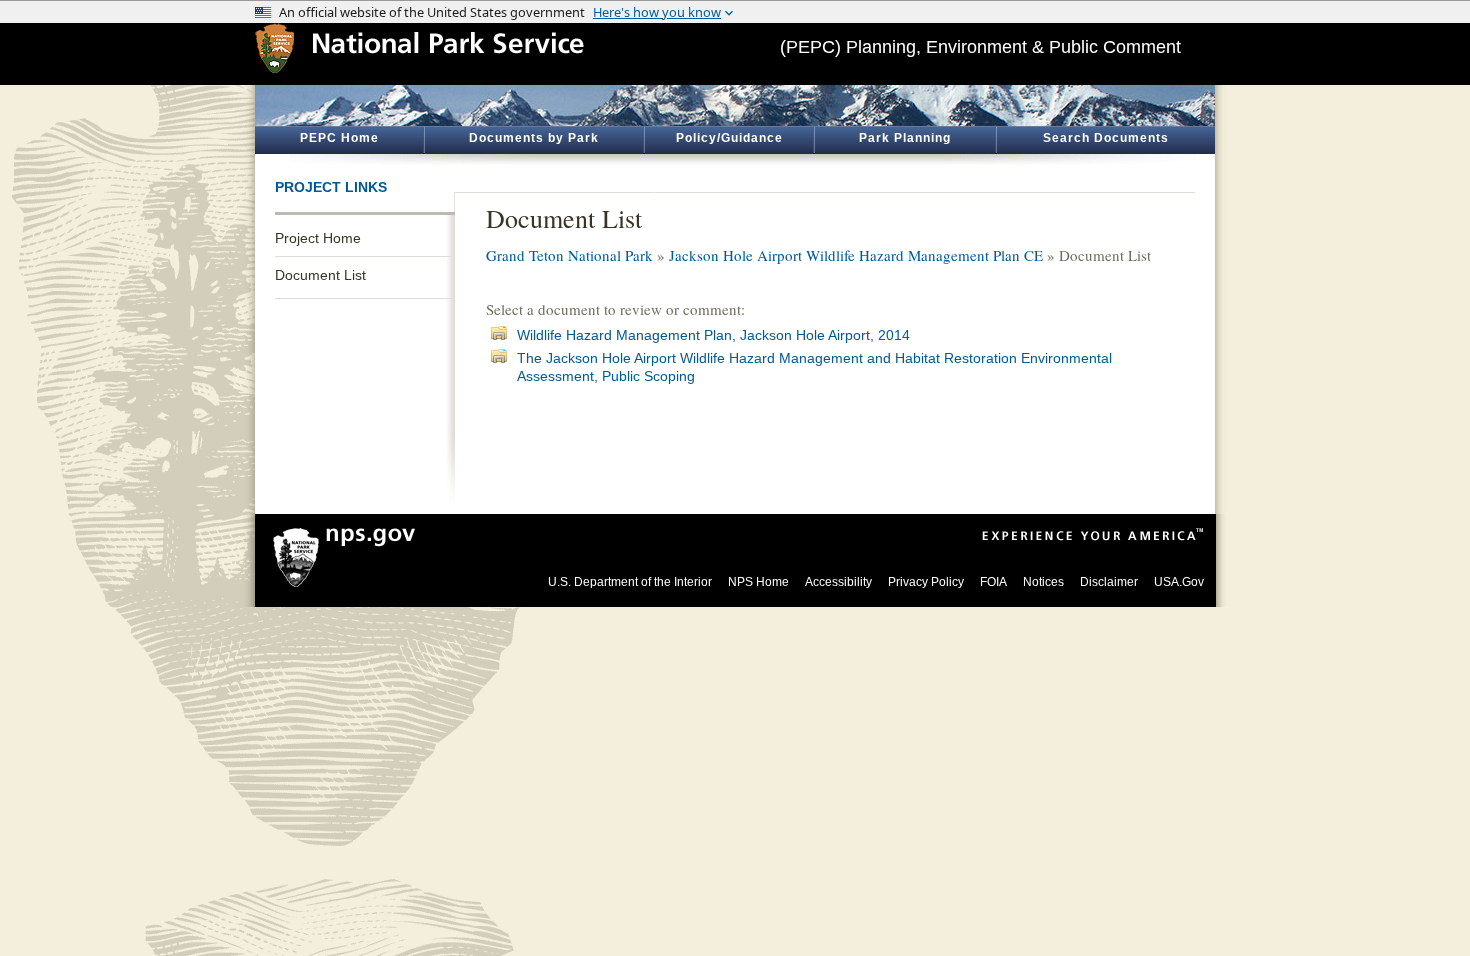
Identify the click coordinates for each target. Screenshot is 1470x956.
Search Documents (1106, 138)
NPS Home (758, 582)
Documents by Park (534, 138)
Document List (320, 275)
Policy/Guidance (729, 138)
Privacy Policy (926, 582)
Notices (1043, 582)
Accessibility (838, 582)
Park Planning (905, 138)
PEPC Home (339, 138)
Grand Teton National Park (569, 255)
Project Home (318, 238)
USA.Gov (1179, 582)
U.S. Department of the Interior (630, 582)
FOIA (993, 582)
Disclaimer (1109, 582)
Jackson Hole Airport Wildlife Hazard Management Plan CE (856, 255)
